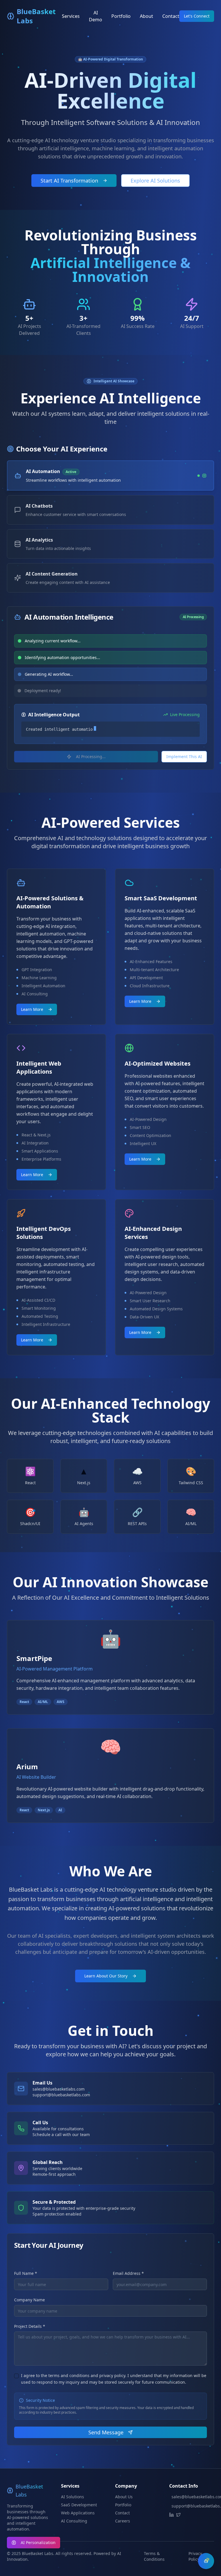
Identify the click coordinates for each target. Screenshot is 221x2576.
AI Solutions (73, 2497)
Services (71, 16)
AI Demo (96, 16)
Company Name (29, 2300)
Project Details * (30, 2327)
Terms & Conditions (154, 2557)
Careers (123, 2521)
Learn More (32, 1010)
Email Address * (128, 2274)
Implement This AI (184, 757)
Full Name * (26, 2274)
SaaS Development (79, 2505)
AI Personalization (38, 2542)
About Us (124, 2497)
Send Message (106, 2433)
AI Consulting (74, 2521)
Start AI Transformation (69, 181)
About (146, 16)
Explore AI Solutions (155, 181)
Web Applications (78, 2513)
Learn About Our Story (106, 1976)
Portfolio (121, 16)
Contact (171, 16)
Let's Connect (197, 16)
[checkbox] (16, 2376)
